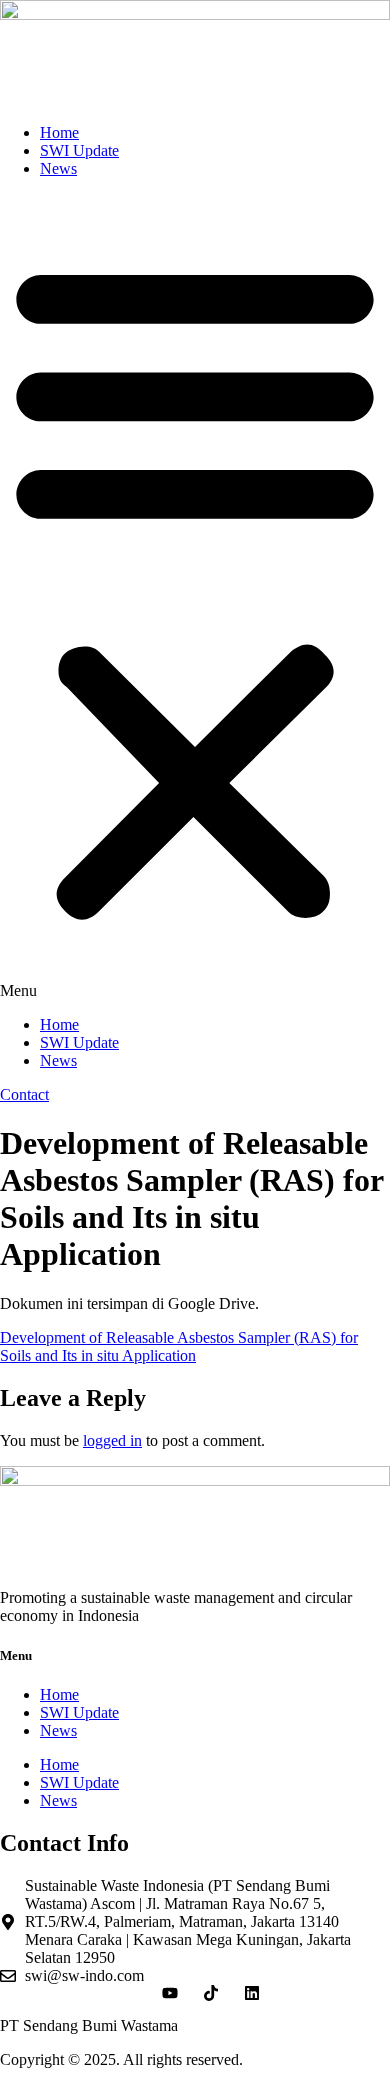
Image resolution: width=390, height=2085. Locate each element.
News (58, 168)
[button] (195, 597)
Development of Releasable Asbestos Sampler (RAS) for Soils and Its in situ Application (179, 1346)
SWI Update (79, 150)
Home (59, 132)
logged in (112, 1440)
